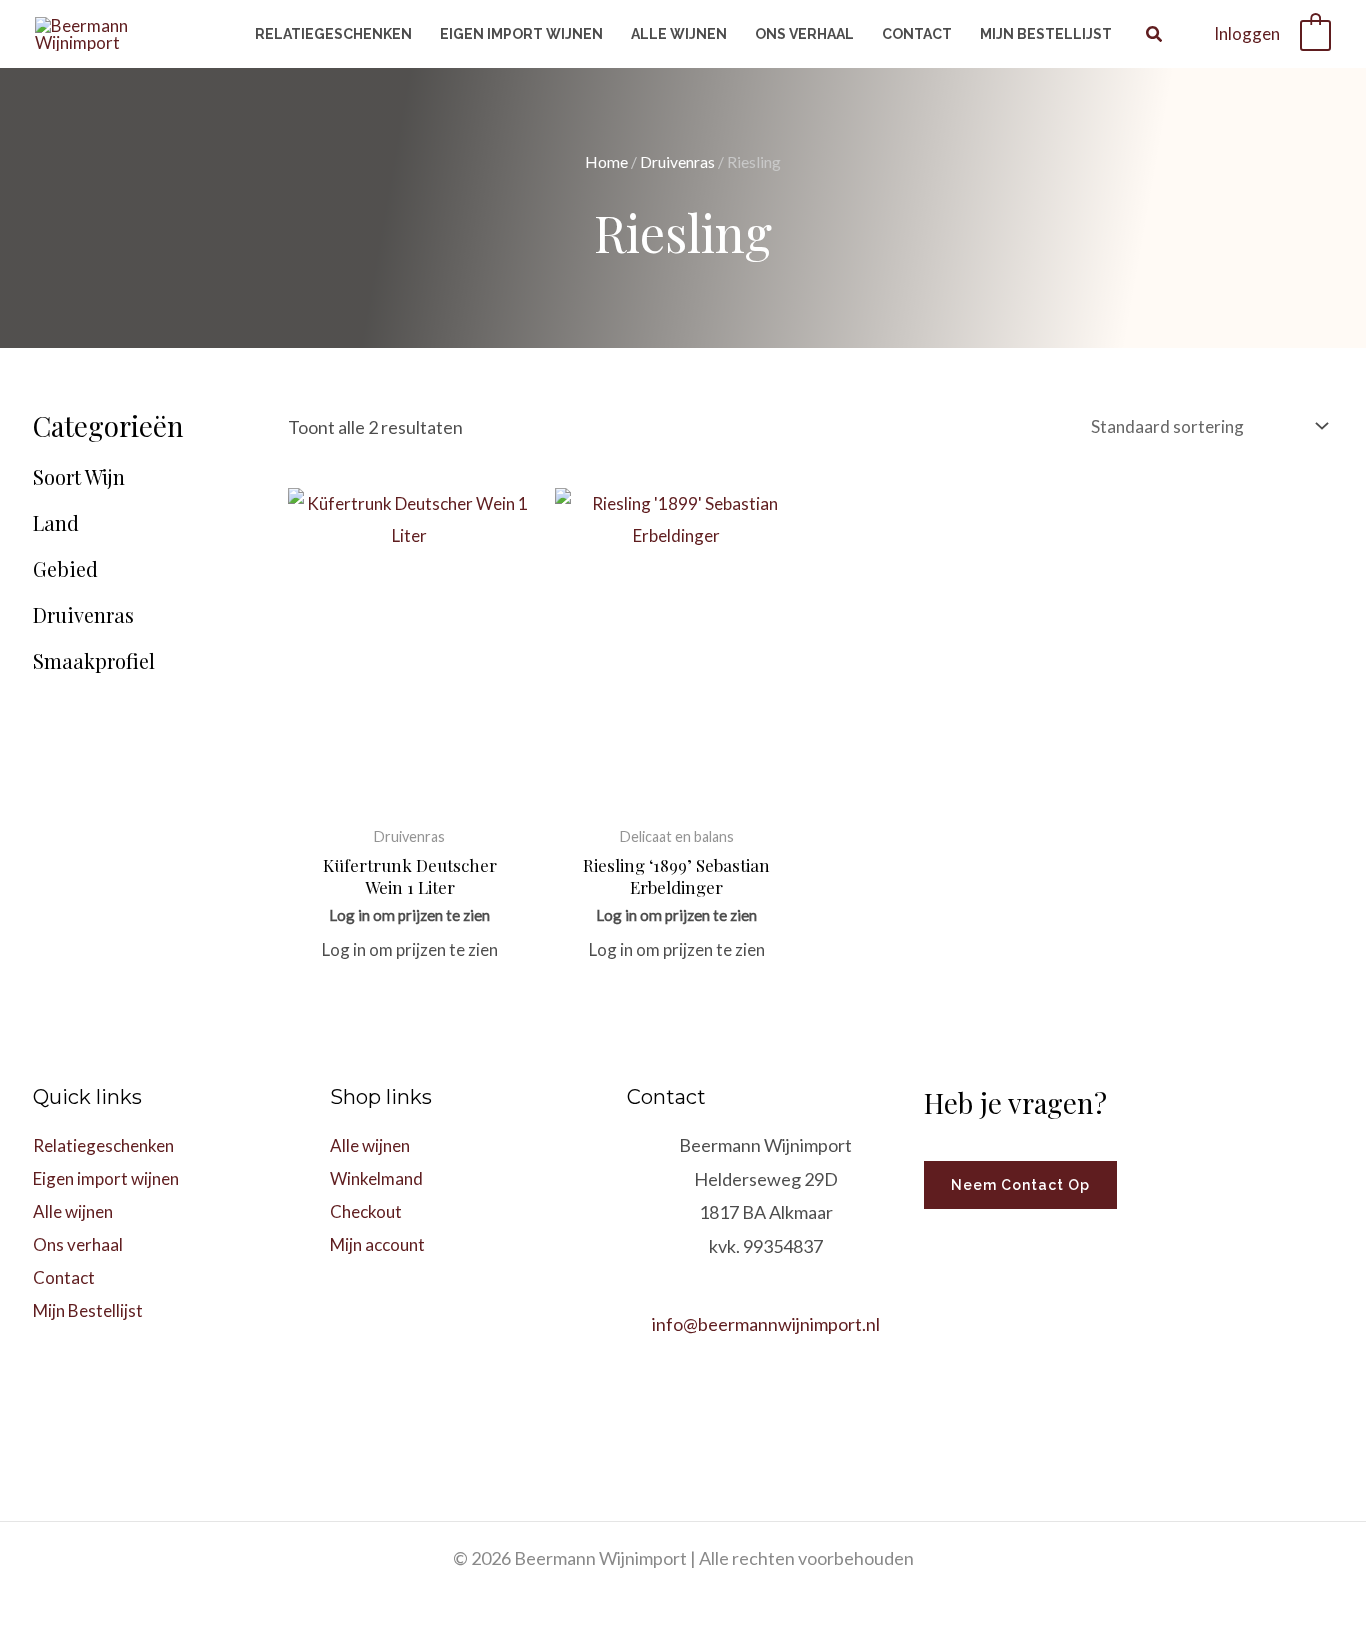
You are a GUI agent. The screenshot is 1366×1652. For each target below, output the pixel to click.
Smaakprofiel (94, 661)
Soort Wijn (79, 477)
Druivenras (677, 162)
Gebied (65, 569)
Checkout (366, 1211)
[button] (1155, 36)
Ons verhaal (78, 1244)
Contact (64, 1277)
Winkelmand (376, 1178)
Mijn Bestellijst (88, 1310)
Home (606, 162)
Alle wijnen (73, 1211)
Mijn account (377, 1244)
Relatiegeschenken (103, 1145)
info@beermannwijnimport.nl (766, 1324)
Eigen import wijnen (106, 1178)
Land (56, 523)
